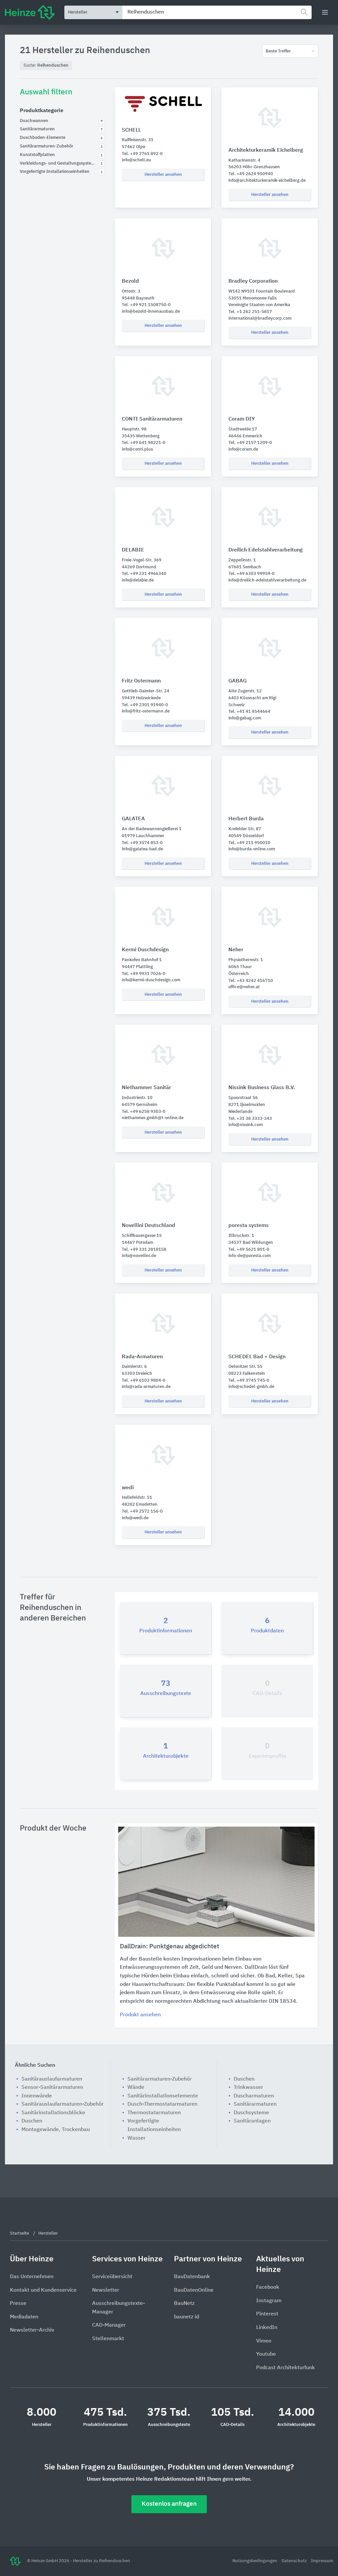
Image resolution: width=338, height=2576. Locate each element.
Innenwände (37, 2096)
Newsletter (106, 2290)
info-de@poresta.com (250, 1256)
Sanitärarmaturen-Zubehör (160, 2079)
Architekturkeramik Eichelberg (266, 150)
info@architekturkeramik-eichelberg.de (267, 181)
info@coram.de (243, 449)
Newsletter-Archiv (32, 2330)
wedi (128, 1488)
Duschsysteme (251, 2113)
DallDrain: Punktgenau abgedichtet (169, 1947)
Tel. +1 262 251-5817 (250, 312)
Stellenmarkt (108, 2339)
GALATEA (133, 819)
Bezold (130, 281)
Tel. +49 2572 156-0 (142, 1511)
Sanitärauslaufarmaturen (52, 2079)
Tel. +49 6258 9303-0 (144, 1112)
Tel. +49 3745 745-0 (249, 1381)
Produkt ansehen (140, 2015)
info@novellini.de (139, 1256)
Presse (18, 2304)
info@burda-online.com (252, 849)
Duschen (32, 2121)
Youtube (266, 2354)
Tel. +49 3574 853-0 (142, 843)
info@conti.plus (137, 449)
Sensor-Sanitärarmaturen (52, 2088)
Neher (236, 950)
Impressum (322, 2561)
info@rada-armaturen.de (146, 1387)
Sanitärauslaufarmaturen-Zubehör (63, 2104)
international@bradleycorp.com (260, 318)
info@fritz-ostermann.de (146, 711)
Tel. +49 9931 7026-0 (144, 974)
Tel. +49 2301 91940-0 (145, 705)
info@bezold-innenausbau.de (151, 312)
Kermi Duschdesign (145, 950)
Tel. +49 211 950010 (249, 843)
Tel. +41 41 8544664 (249, 712)
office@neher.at (244, 987)
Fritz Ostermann (141, 681)
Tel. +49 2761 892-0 (142, 154)
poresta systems (249, 1226)
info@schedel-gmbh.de (251, 1387)
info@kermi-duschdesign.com (151, 980)
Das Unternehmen (32, 2277)
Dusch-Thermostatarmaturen (162, 2104)
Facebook (268, 2287)
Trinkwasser (248, 2088)
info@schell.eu (136, 160)
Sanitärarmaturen (255, 2104)
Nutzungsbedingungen (255, 2561)
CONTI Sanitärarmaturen (152, 419)
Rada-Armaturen (142, 1357)
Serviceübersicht (112, 2277)
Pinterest (267, 2314)
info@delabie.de (138, 580)
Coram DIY (242, 419)
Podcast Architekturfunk (286, 2368)
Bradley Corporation (253, 281)
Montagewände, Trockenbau (56, 2130)
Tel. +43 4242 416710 (251, 981)
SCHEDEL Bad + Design (257, 1357)
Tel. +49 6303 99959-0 (252, 574)
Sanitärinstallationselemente (163, 2096)
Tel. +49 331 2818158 (144, 1250)
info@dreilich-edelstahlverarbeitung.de (267, 580)
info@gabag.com (245, 718)
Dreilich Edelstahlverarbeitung (266, 550)
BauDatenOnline (194, 2290)
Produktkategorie (42, 111)
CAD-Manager (109, 2325)
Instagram (269, 2301)
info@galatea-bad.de (142, 849)
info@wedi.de (135, 1518)
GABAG (237, 681)
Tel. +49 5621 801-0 (249, 1250)
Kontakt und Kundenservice (43, 2290)
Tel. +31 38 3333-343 (250, 1119)
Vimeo (264, 2341)
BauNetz (184, 2304)
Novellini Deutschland (149, 1226)
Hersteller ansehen (163, 175)
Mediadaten (24, 2317)
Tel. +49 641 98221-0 (144, 443)
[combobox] (217, 12)
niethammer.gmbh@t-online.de (153, 1118)
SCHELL (131, 130)
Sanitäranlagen (252, 2121)
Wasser (136, 2138)
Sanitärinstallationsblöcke (53, 2113)
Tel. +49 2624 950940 (251, 174)
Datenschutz (295, 2561)
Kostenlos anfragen (169, 2504)
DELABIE (133, 550)
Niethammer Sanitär (146, 1088)
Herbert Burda (246, 819)
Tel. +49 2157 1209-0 (250, 443)
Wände (136, 2088)
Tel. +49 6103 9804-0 (144, 1381)
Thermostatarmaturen (154, 2113)
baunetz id (186, 2317)
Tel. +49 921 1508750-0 (146, 305)
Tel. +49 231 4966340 (144, 574)
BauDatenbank (192, 2277)
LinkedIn (267, 2328)
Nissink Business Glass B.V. (262, 1088)
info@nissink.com (246, 1125)
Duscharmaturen (254, 2096)
